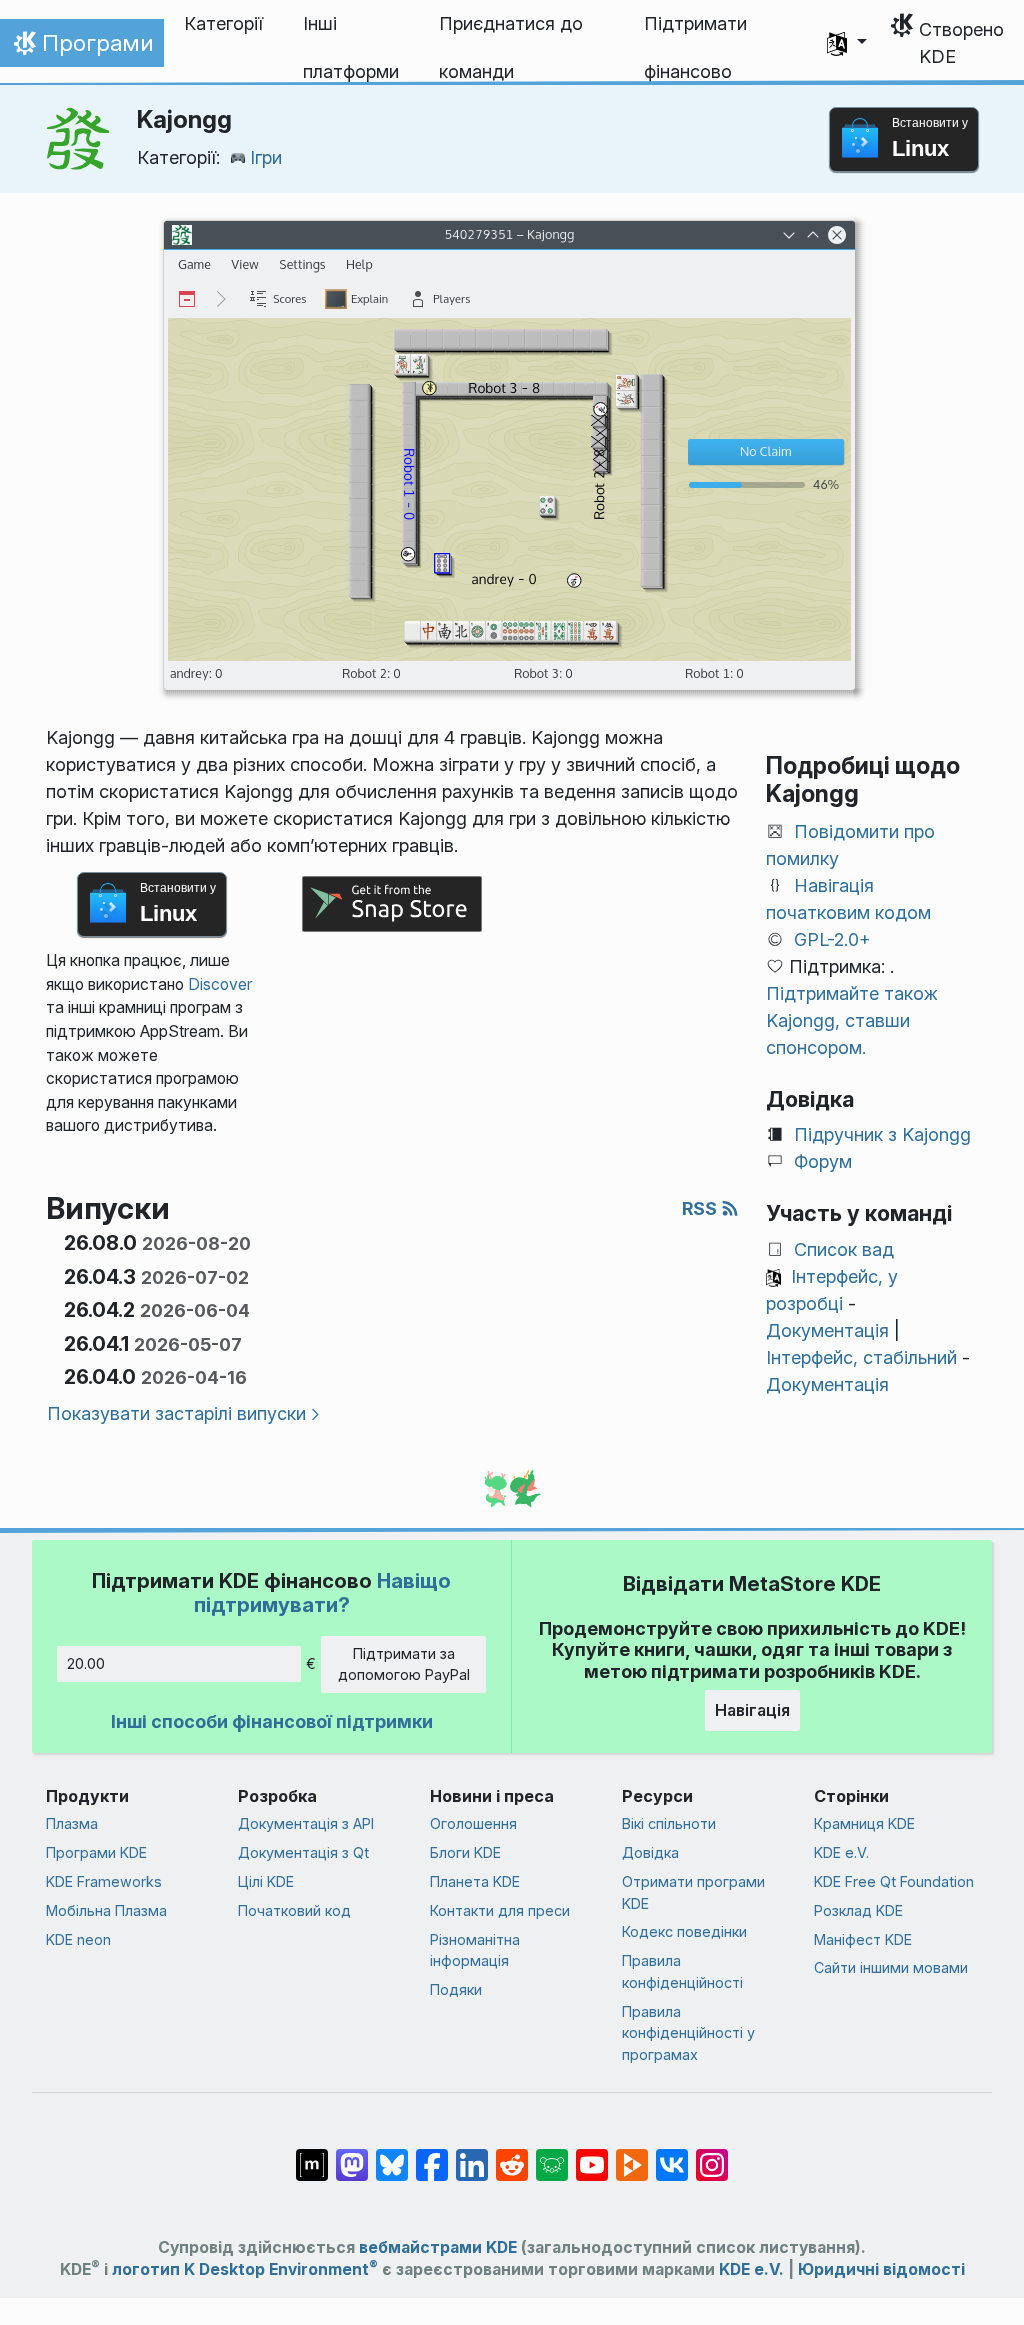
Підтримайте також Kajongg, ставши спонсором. (852, 1020)
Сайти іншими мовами (891, 1967)
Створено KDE (961, 43)
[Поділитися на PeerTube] (632, 2154)
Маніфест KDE (863, 1939)
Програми (81, 48)
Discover (220, 984)
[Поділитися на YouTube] (592, 2154)
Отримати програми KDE (693, 1892)
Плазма (72, 1823)
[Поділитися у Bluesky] (392, 2154)
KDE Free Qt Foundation (894, 1881)
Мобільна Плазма (106, 1910)
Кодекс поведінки (684, 1931)
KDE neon (78, 1939)
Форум (823, 1161)
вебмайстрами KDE (438, 2247)
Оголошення (473, 1823)
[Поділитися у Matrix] (312, 2154)
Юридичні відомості (881, 2269)
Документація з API (306, 1823)
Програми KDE (96, 1852)
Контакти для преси (500, 1910)
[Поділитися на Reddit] (512, 2154)
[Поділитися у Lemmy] (552, 2154)
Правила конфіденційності (682, 1971)
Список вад (844, 1249)
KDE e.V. (841, 1852)
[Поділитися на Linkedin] (472, 2154)
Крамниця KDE (864, 1823)
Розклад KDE (858, 1910)
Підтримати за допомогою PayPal (404, 1664)
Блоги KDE (465, 1852)
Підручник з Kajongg (882, 1134)
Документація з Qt (303, 1852)
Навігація (752, 1710)
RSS (701, 1208)
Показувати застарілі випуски (176, 1413)
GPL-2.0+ (832, 939)
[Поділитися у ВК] (672, 2154)
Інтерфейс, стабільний (861, 1357)
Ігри (266, 157)
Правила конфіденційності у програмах (688, 2033)
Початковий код (294, 1910)
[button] (847, 43)
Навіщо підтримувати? (323, 1592)
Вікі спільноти (669, 1823)
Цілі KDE (266, 1881)
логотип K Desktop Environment (245, 2269)
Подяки (456, 1989)
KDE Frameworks (104, 1881)
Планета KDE (475, 1881)
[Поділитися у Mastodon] (352, 2154)
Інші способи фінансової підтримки (272, 1721)
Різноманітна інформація (475, 1950)
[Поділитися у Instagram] (712, 2154)
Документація (827, 1330)
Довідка (650, 1852)
